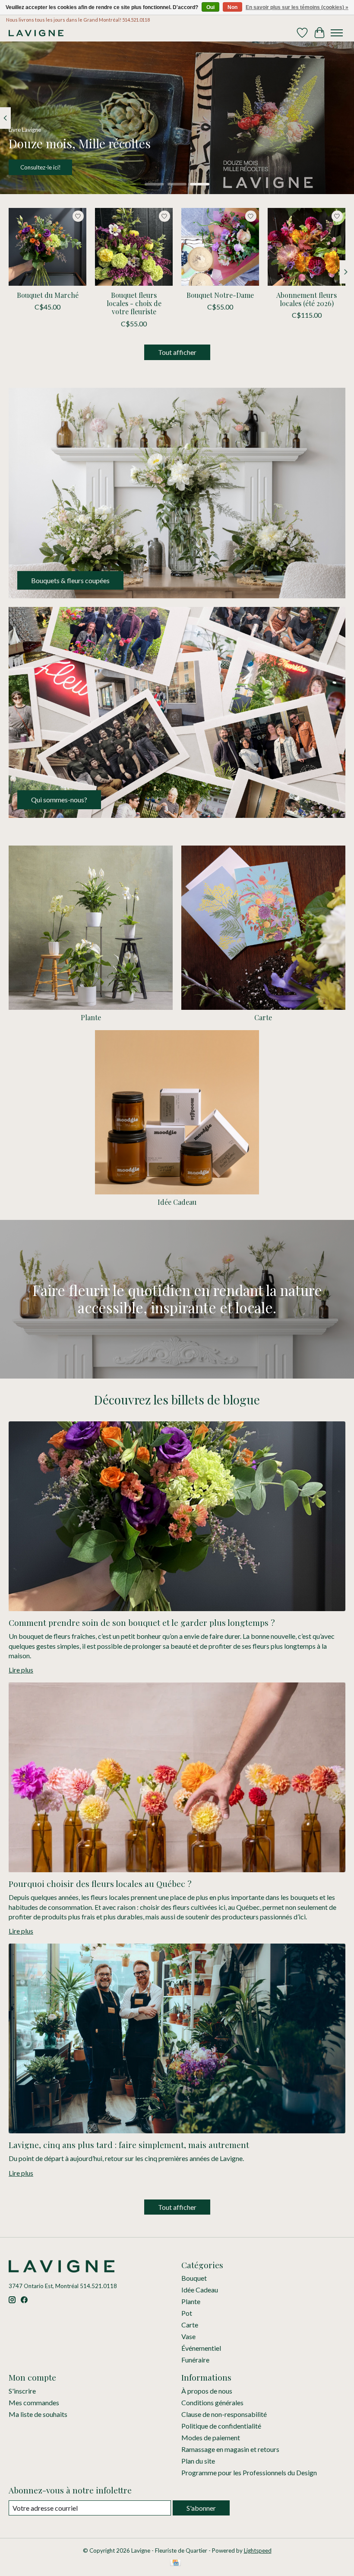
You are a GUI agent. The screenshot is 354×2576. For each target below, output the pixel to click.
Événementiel (201, 2348)
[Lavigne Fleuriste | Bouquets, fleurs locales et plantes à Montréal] (36, 33)
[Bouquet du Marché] (47, 247)
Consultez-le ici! (41, 168)
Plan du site (198, 2461)
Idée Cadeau (177, 1202)
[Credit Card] (175, 2563)
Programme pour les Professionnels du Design (249, 2472)
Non (232, 7)
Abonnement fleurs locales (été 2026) (307, 299)
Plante (91, 1017)
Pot (187, 2313)
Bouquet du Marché (48, 295)
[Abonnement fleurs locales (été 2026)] (307, 247)
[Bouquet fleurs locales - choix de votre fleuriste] (134, 247)
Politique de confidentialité (221, 2426)
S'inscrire (22, 2391)
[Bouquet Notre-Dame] (220, 247)
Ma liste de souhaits (38, 2414)
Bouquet (194, 2278)
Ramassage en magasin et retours (230, 2449)
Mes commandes (34, 2402)
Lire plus (21, 1670)
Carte (263, 1017)
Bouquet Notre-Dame (220, 295)
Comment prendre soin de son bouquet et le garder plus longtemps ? (142, 1622)
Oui (210, 7)
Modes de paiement (211, 2437)
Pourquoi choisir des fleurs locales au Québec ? (100, 1883)
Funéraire (195, 2360)
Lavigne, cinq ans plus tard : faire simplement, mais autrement (129, 2145)
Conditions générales (212, 2402)
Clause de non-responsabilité (224, 2414)
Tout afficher (177, 352)
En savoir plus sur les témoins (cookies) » (297, 7)
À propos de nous (207, 2391)
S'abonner (201, 2508)
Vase (188, 2336)
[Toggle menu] (337, 33)
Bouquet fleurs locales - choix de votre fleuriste (134, 303)
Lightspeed (258, 2550)
